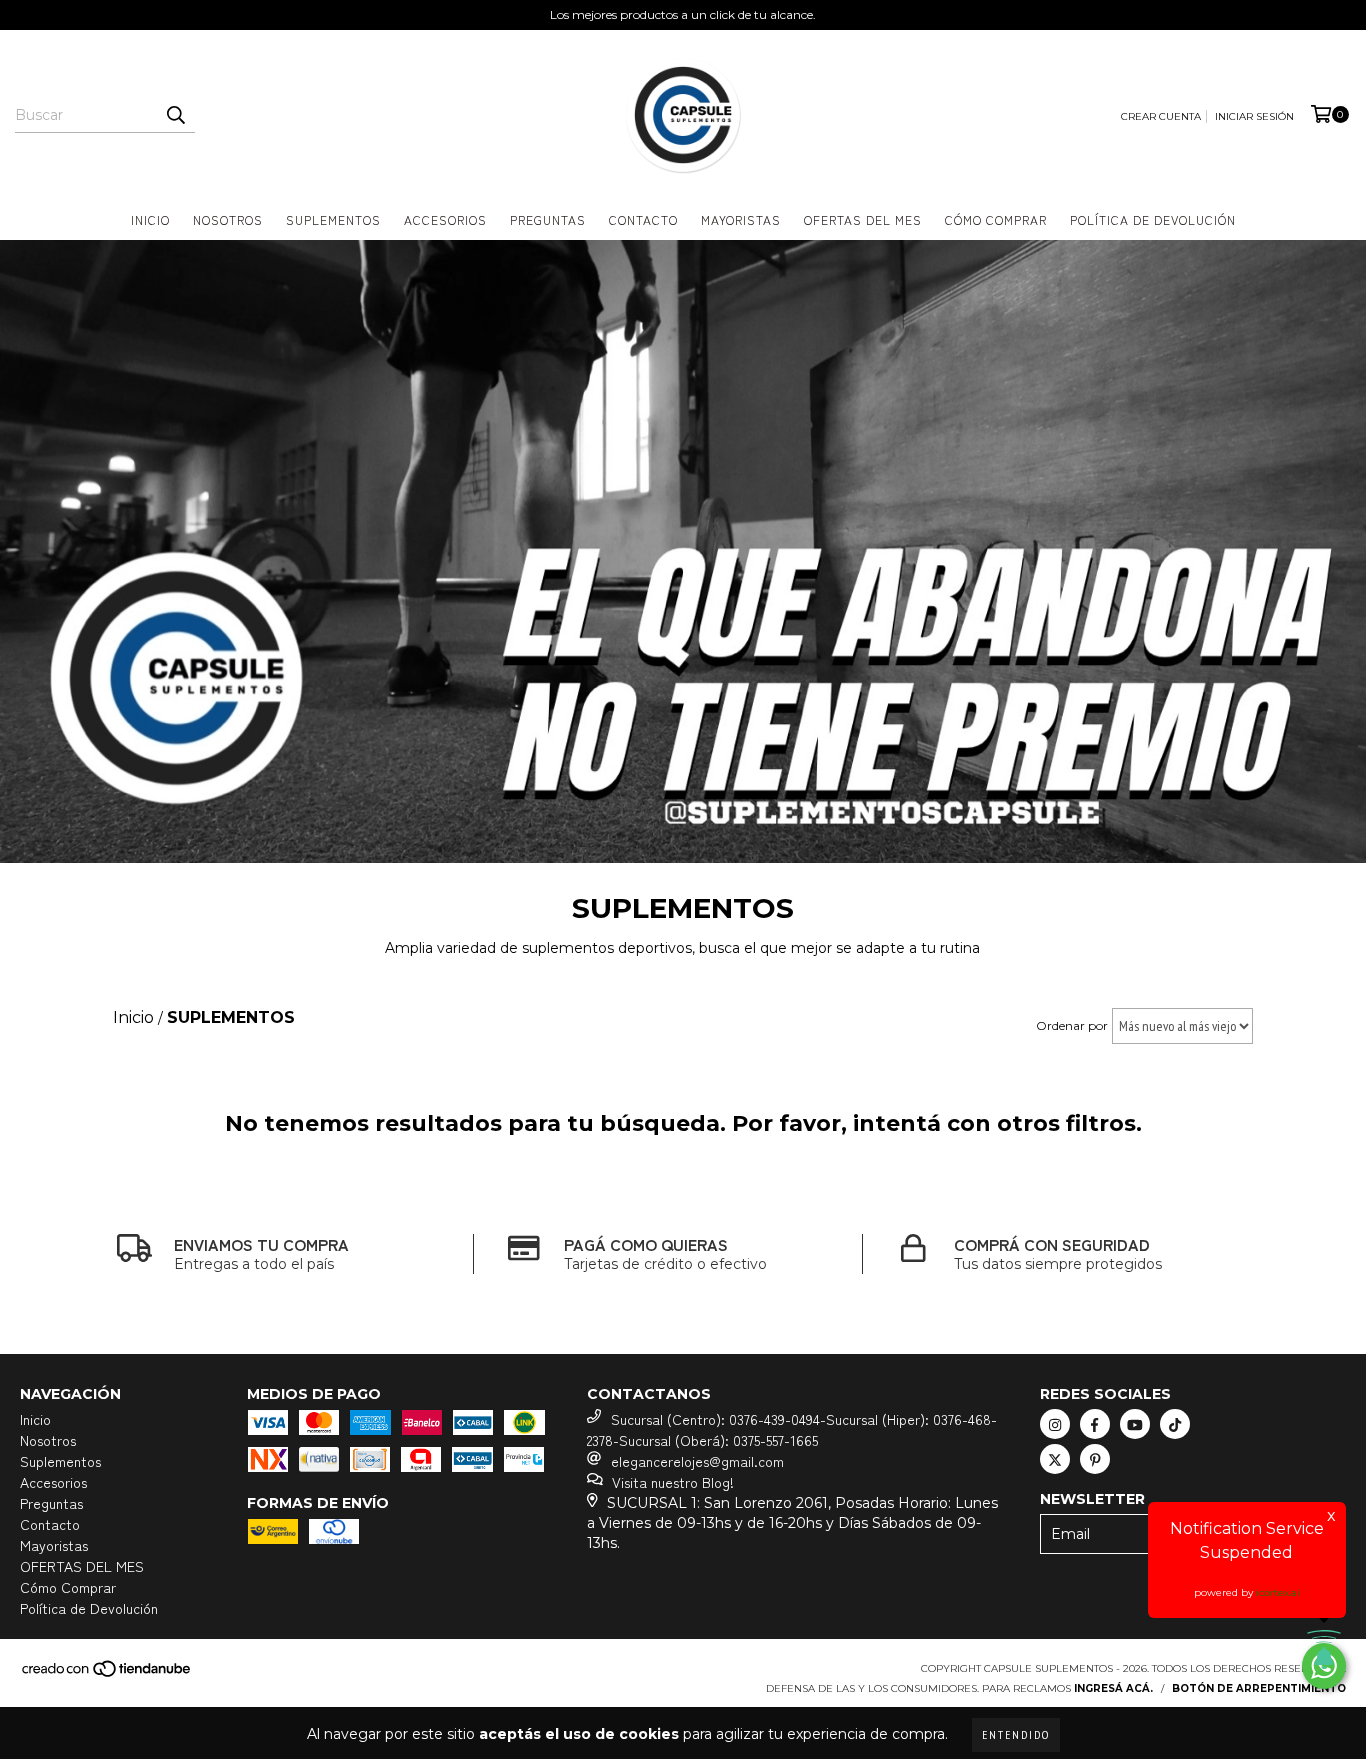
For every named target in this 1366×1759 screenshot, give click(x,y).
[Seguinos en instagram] (1055, 1424)
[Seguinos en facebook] (1095, 1424)
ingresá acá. (1113, 1688)
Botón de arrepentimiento (1259, 1688)
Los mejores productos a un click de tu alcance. (683, 14)
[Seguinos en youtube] (1135, 1424)
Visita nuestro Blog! (673, 1482)
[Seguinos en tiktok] (1175, 1424)
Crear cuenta (1161, 116)
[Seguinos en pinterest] (1095, 1459)
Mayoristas (741, 219)
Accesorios (445, 219)
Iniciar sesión (1254, 116)
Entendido (1016, 1734)
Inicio (150, 219)
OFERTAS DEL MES (863, 219)
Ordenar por (1072, 1025)
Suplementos (333, 219)
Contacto (643, 219)
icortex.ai (1278, 1592)
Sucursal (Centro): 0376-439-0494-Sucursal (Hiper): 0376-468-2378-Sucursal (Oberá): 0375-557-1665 (792, 1429)
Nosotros (228, 219)
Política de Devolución (1153, 219)
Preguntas (548, 219)
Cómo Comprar (996, 219)
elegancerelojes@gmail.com (697, 1461)
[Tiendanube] (107, 1675)
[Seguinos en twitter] (1055, 1459)
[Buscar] (175, 115)
